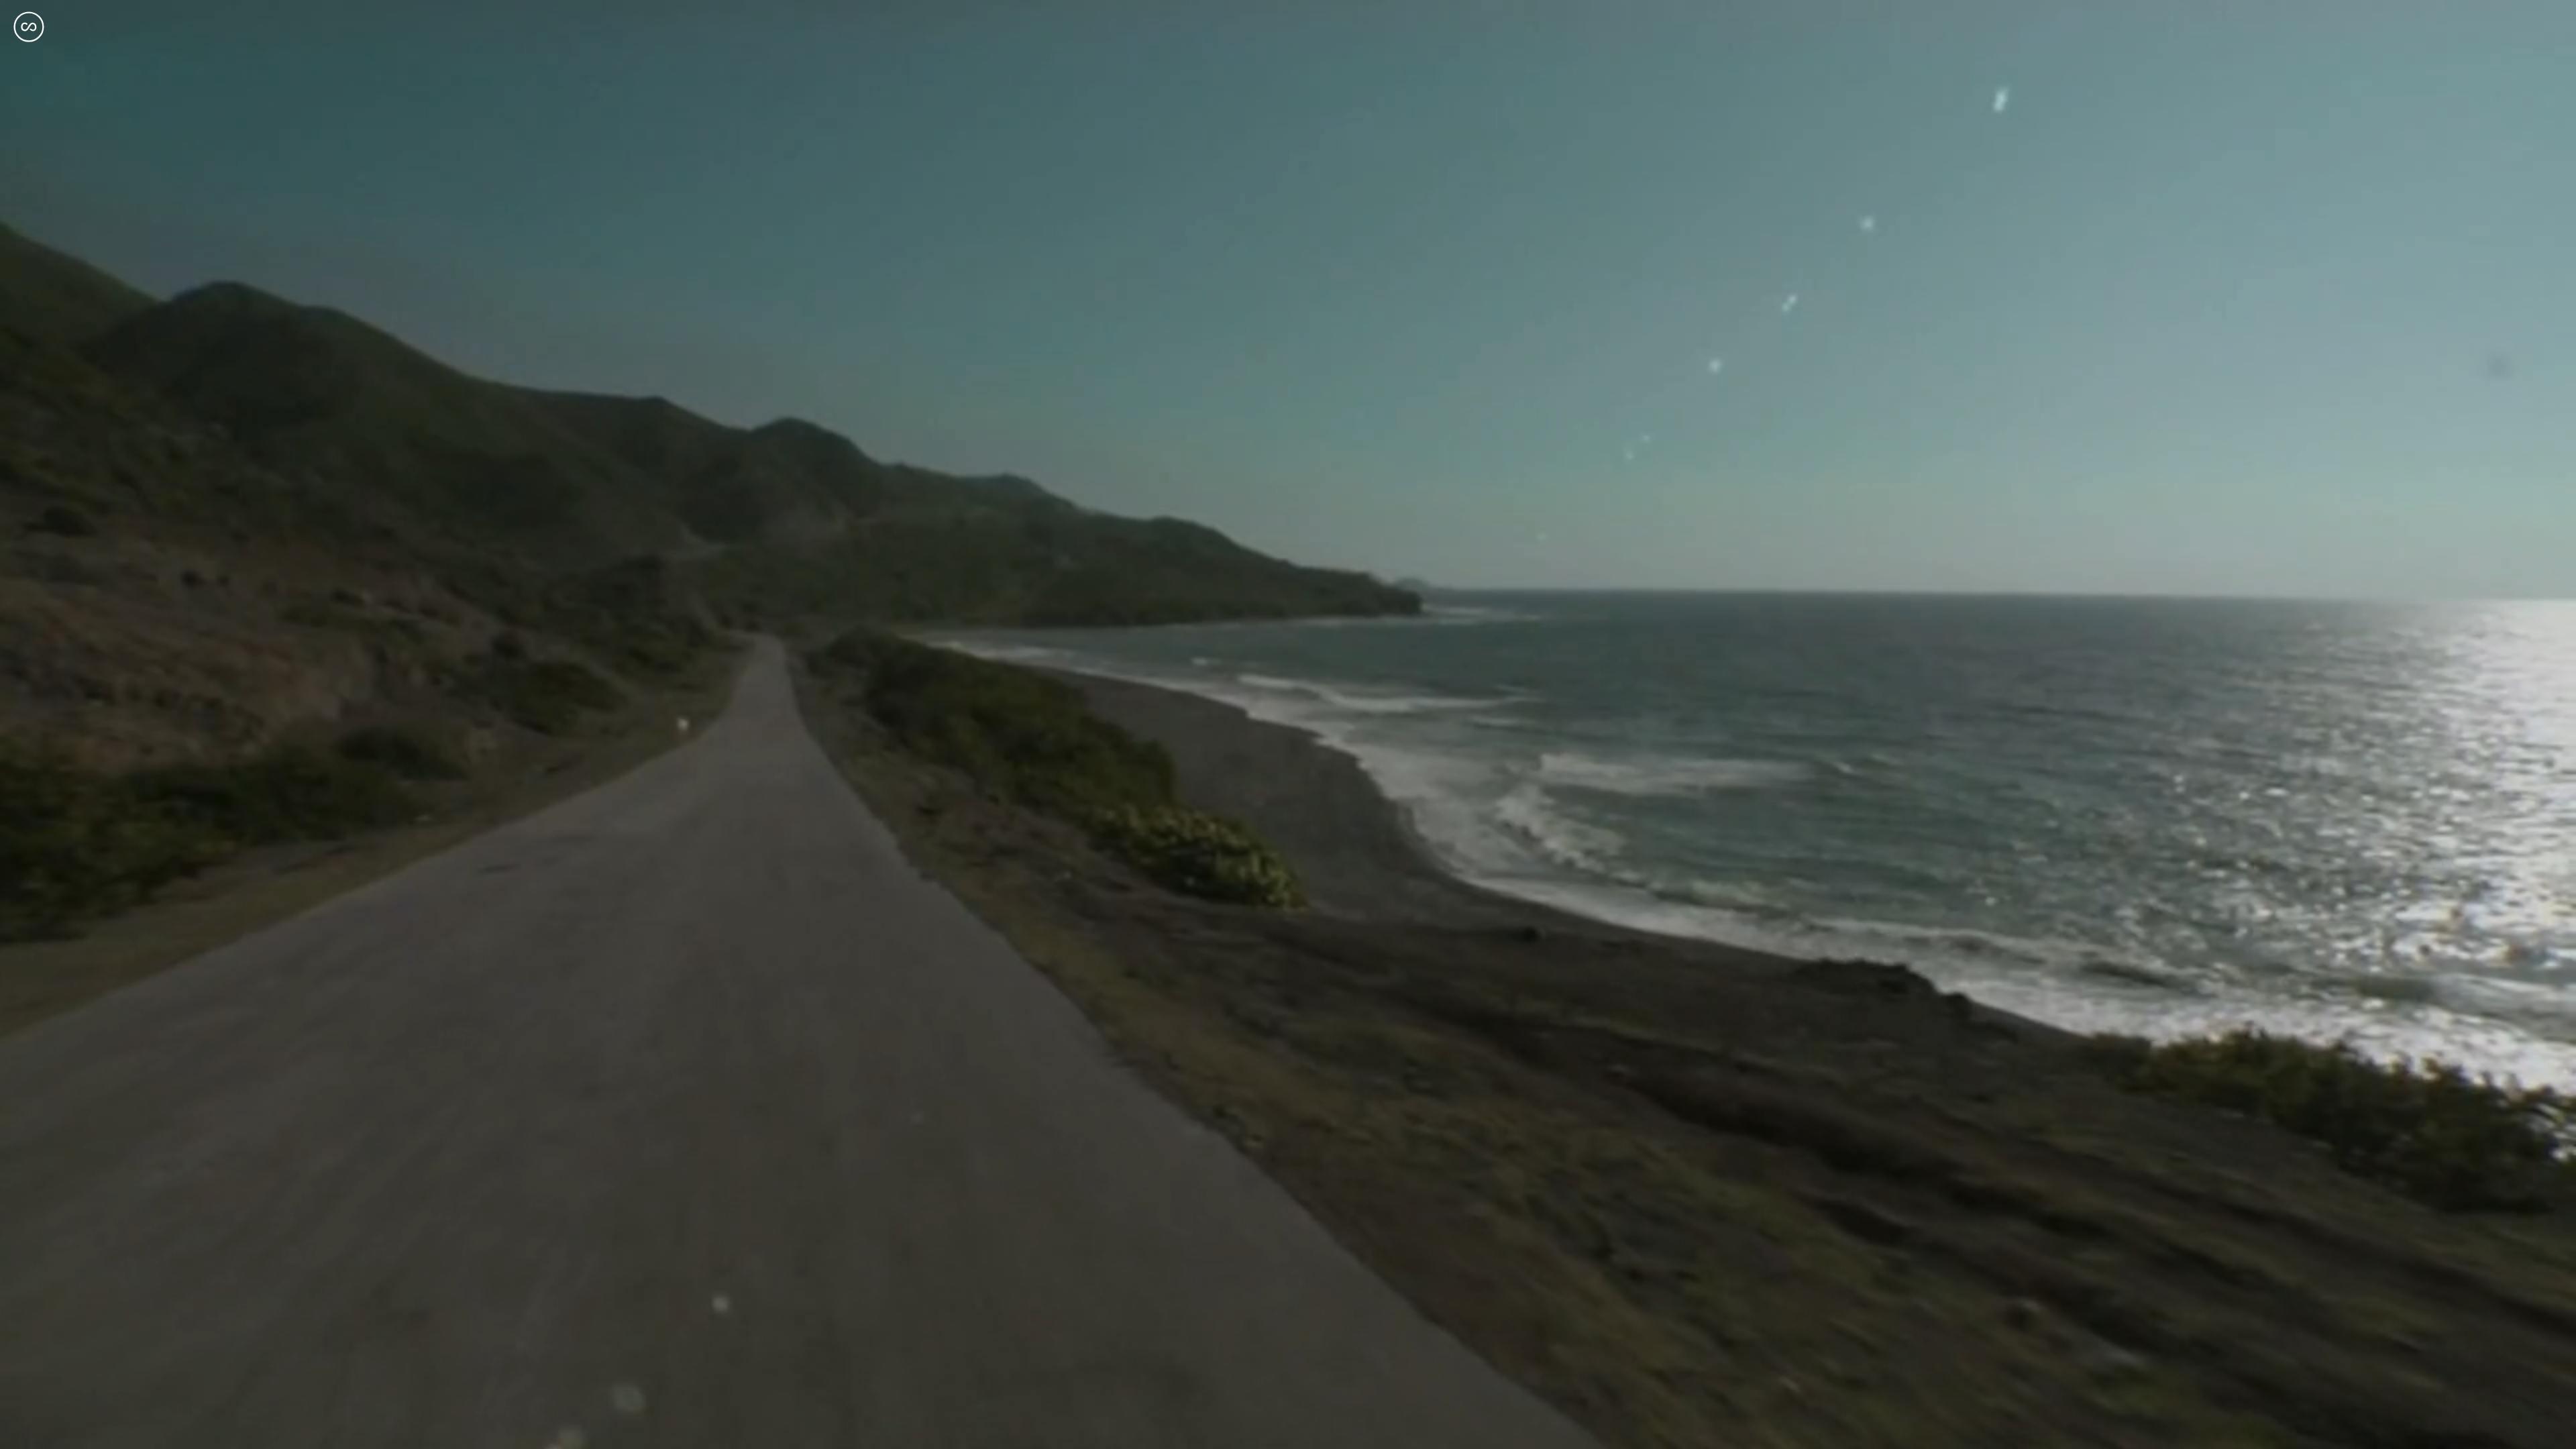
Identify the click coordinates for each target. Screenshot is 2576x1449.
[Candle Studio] (29, 27)
